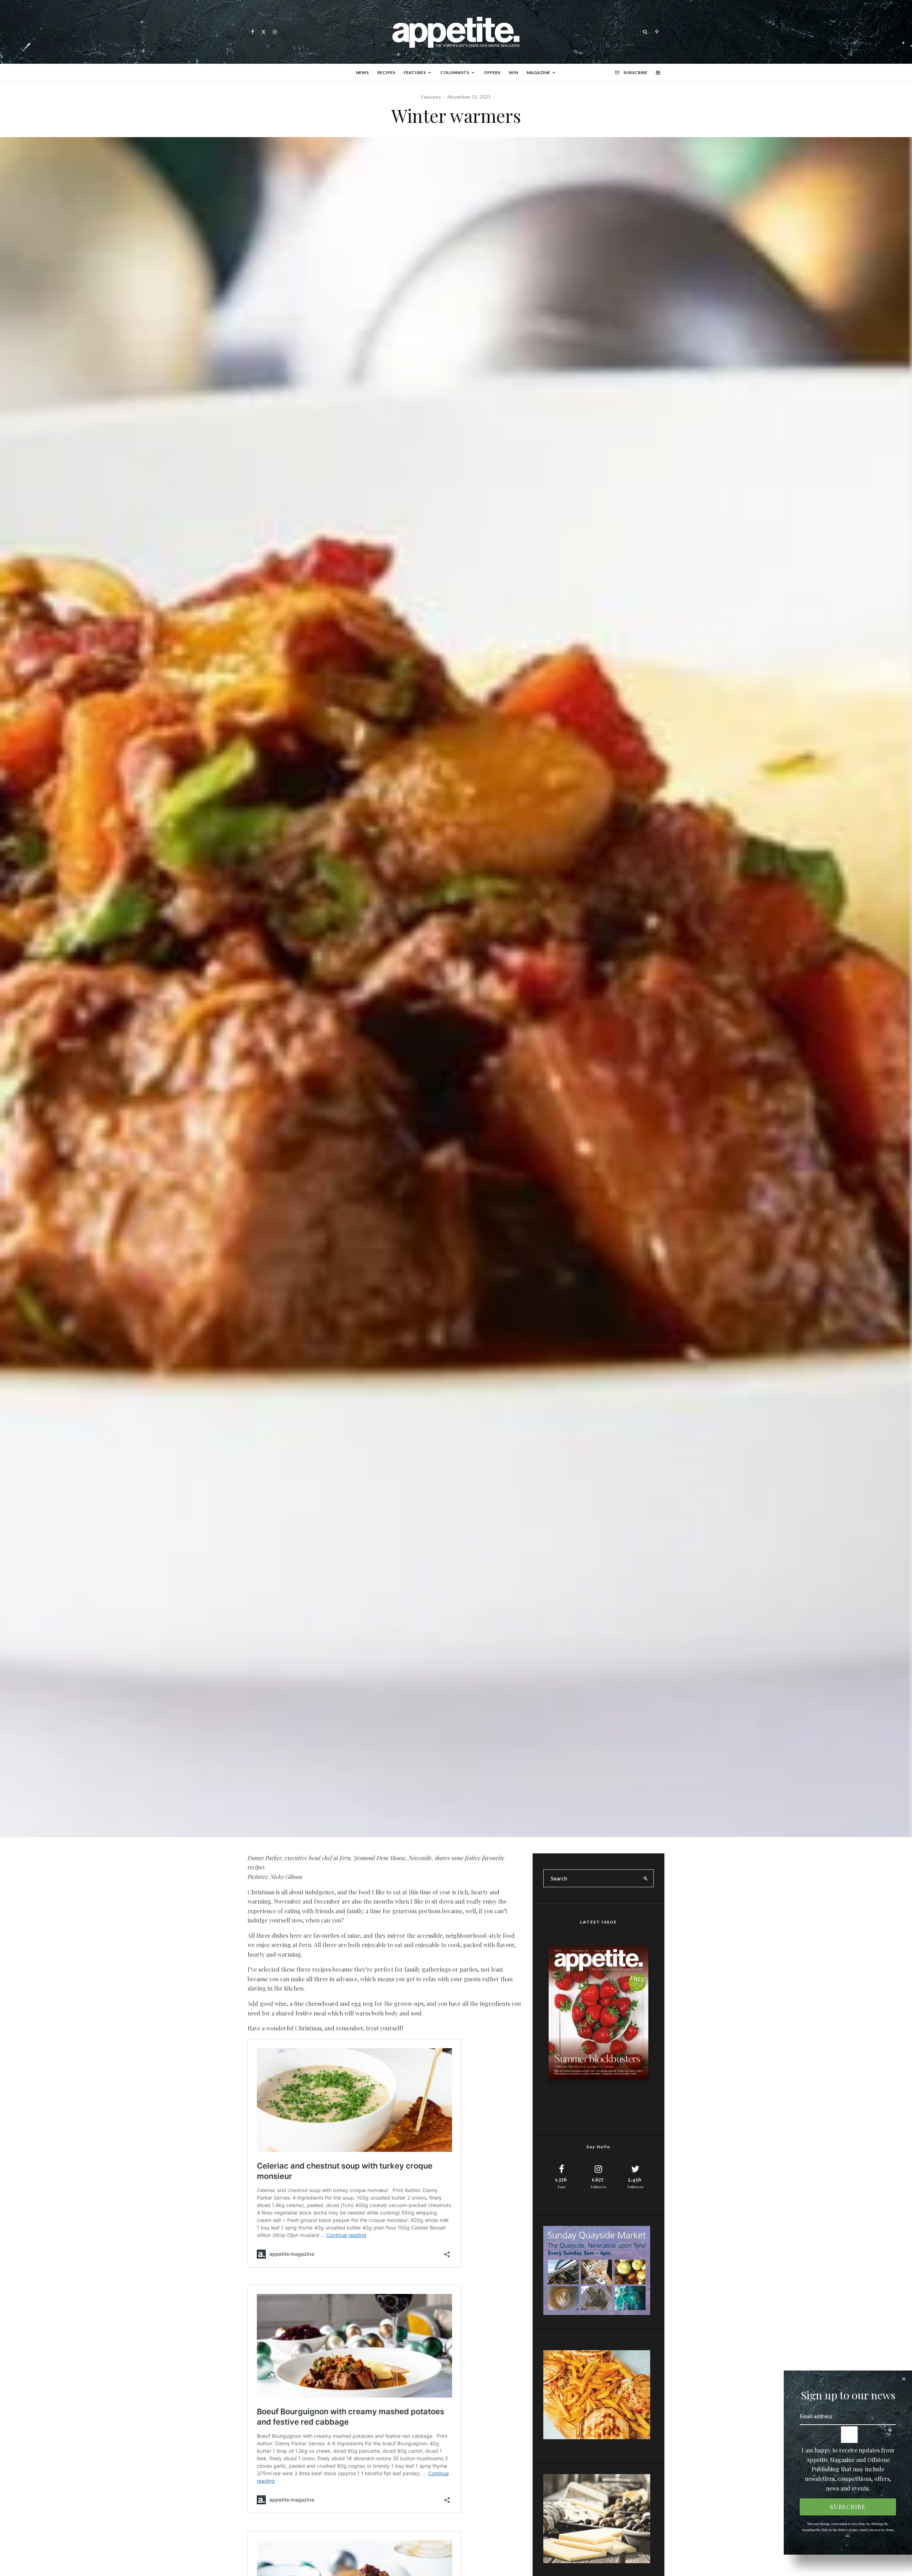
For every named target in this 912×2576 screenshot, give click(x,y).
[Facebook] (253, 32)
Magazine (538, 72)
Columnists (455, 72)
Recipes (386, 72)
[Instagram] (275, 32)
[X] (263, 32)
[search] (646, 1878)
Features (415, 72)
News (362, 72)
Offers (492, 72)
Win (513, 72)
